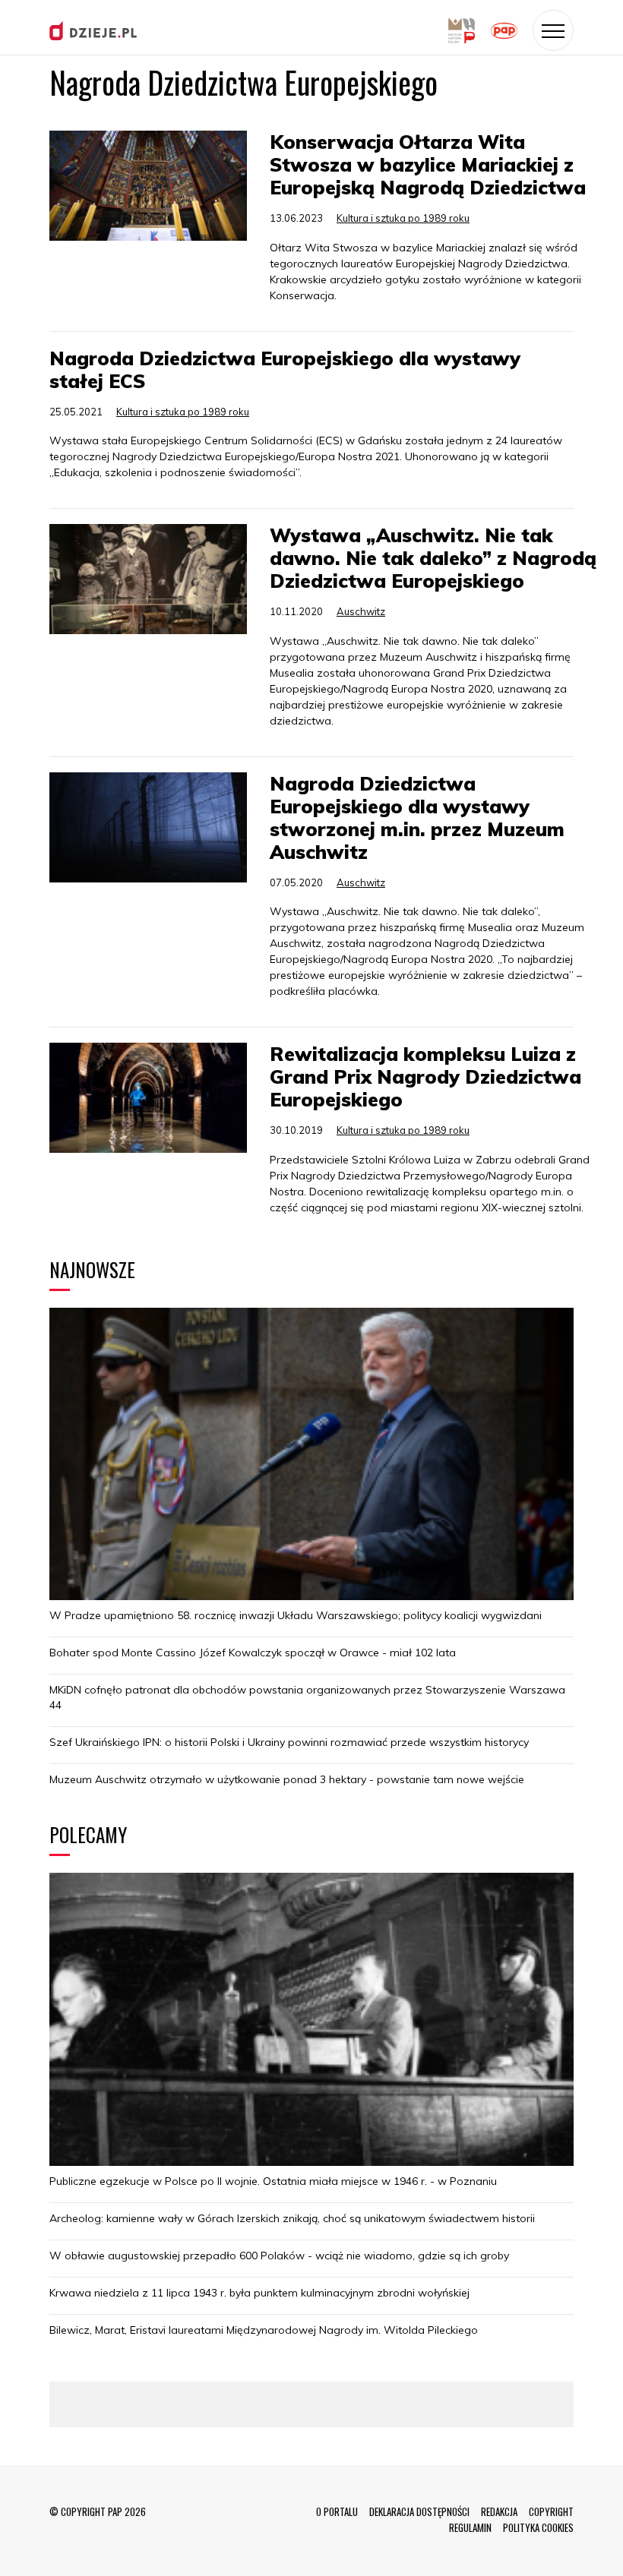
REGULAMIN (470, 2527)
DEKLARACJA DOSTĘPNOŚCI (419, 2511)
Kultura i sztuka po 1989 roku (403, 218)
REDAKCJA (499, 2511)
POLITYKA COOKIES (538, 2527)
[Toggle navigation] (553, 30)
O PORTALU (337, 2511)
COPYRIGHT (551, 2511)
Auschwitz (361, 611)
